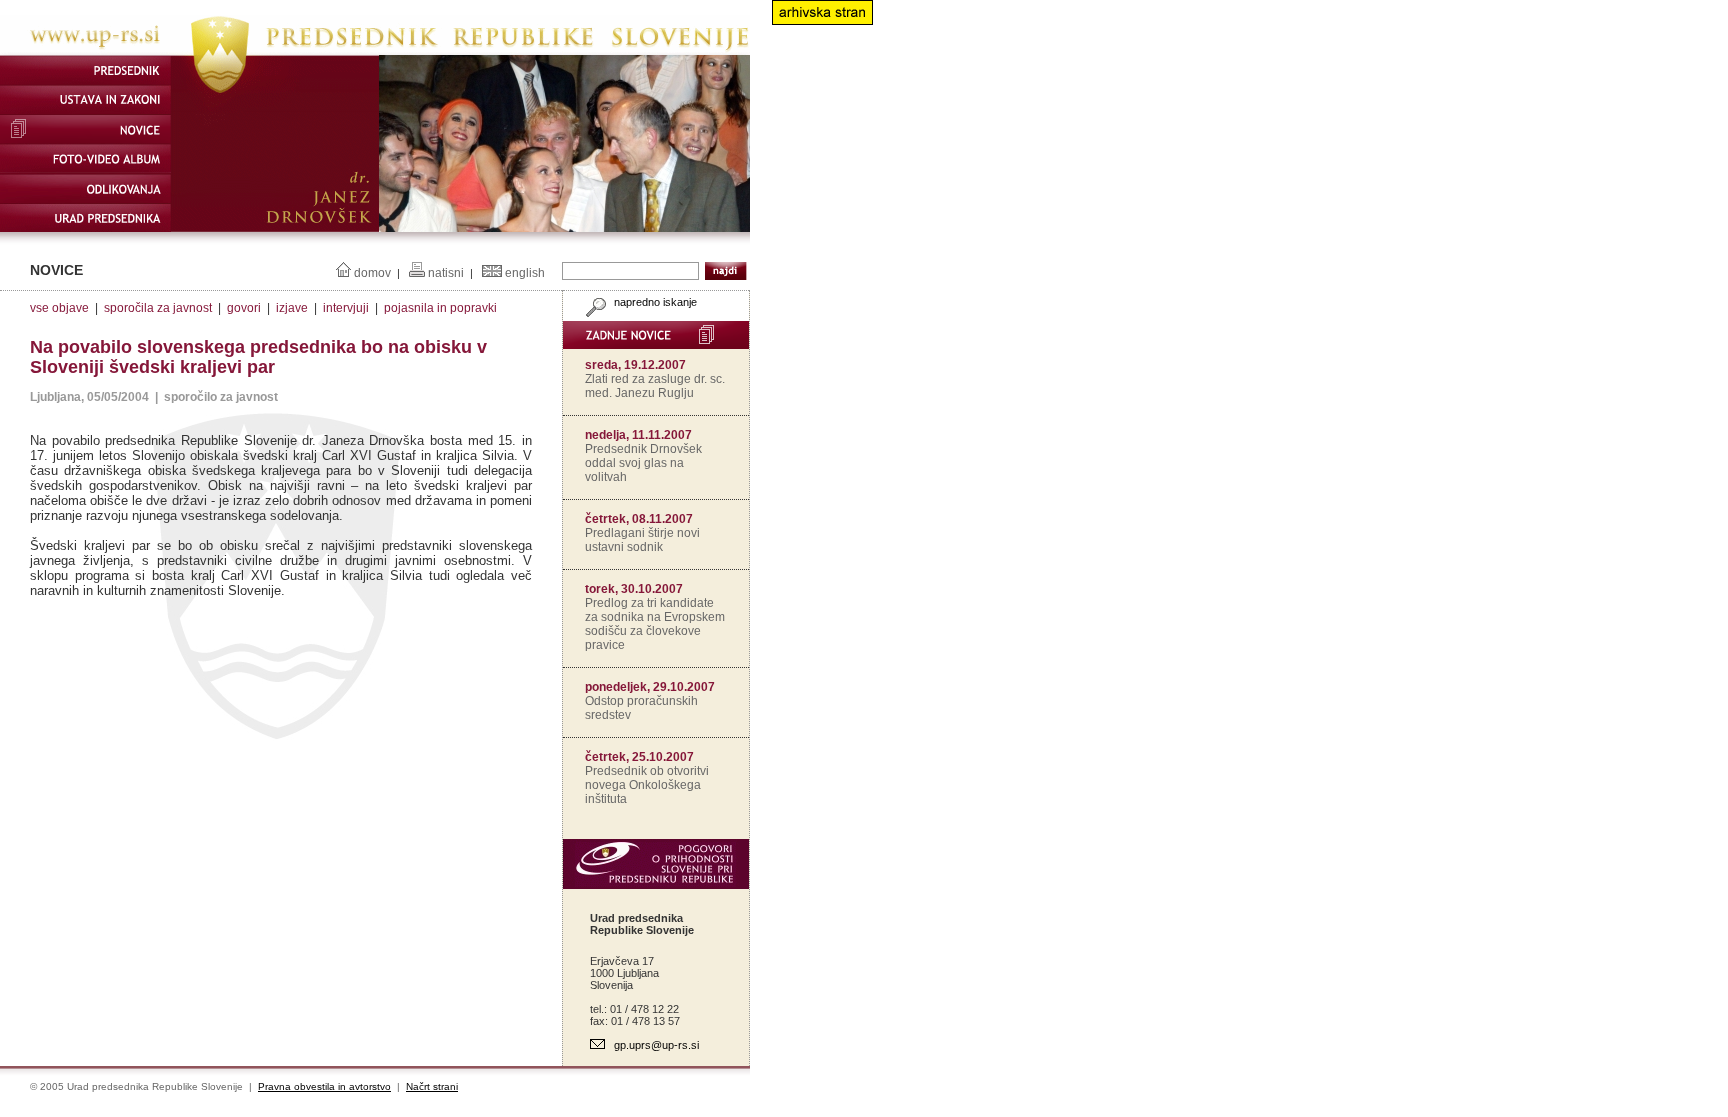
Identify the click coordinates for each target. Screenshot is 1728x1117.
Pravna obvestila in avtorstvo (324, 1086)
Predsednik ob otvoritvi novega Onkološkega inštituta (647, 785)
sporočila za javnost (158, 308)
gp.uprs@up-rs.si (656, 1045)
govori (244, 308)
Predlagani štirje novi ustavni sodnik (642, 540)
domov (372, 273)
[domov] (375, 51)
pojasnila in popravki (440, 308)
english (525, 273)
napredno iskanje (654, 302)
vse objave (59, 308)
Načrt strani (432, 1086)
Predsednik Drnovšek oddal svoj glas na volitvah (643, 463)
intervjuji (346, 308)
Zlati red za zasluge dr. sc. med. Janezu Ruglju (655, 386)
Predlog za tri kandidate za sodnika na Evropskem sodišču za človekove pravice (655, 624)
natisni (446, 273)
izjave (292, 308)
